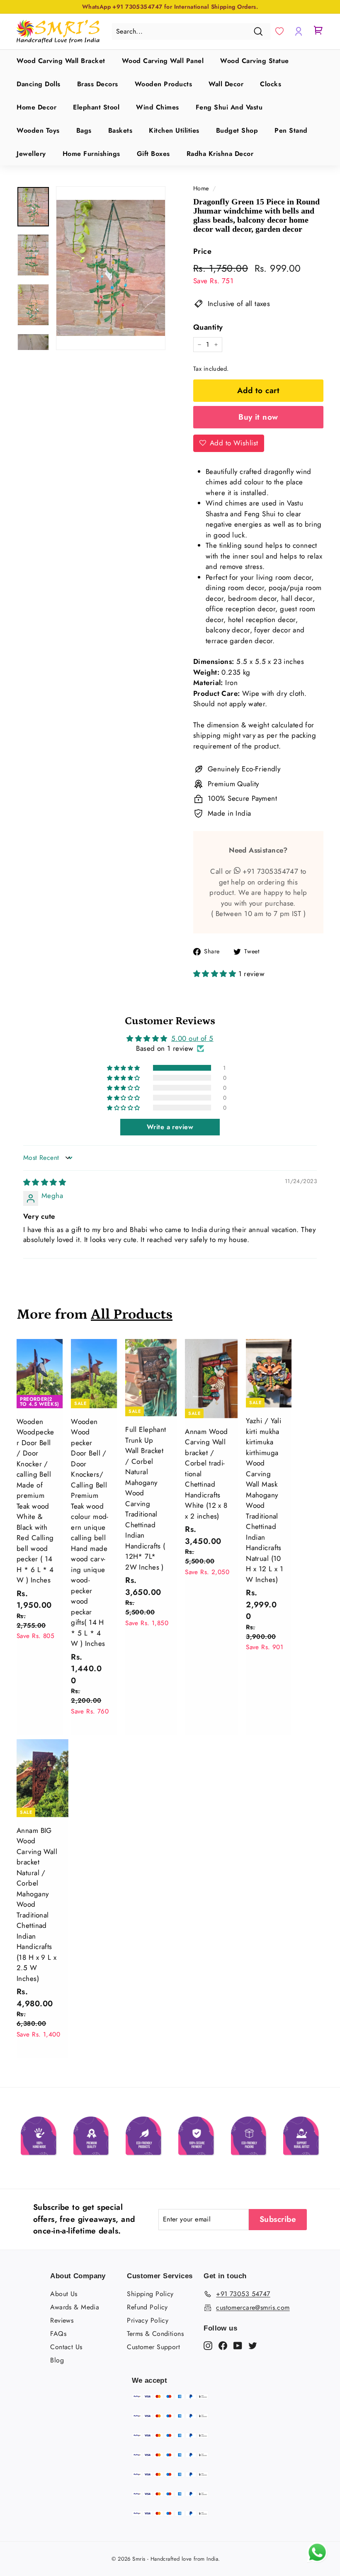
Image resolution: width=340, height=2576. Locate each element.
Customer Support (153, 2347)
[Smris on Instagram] (208, 2345)
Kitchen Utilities (174, 130)
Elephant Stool (96, 107)
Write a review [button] (170, 1127)
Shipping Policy (150, 2294)
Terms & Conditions (155, 2334)
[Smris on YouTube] (238, 2345)
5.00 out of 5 (192, 1038)
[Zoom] (111, 268)
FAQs (58, 2334)
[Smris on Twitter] (253, 2345)
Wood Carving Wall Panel (163, 61)
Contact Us (66, 2347)
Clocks (271, 84)
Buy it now (258, 417)
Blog (57, 2360)
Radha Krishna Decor (220, 154)
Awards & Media (75, 2307)
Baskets (120, 130)
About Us (64, 2294)
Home (201, 188)
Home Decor (36, 107)
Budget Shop (237, 130)
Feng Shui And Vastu (229, 107)
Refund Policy (147, 2307)
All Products (132, 1314)
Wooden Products (164, 84)
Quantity (208, 327)
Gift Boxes (153, 154)
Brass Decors (98, 84)
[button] (279, 32)
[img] (45, 1182)
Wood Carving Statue (255, 61)
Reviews (62, 2320)
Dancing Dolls (39, 84)
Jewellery (31, 154)
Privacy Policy (148, 2320)
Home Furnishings (91, 154)
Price (202, 251)
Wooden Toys (38, 130)
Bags (84, 130)
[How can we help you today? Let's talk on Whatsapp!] (317, 2560)
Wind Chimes (158, 107)
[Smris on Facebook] (223, 2345)
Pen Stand (291, 130)
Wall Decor (226, 84)
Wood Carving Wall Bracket (61, 61)
